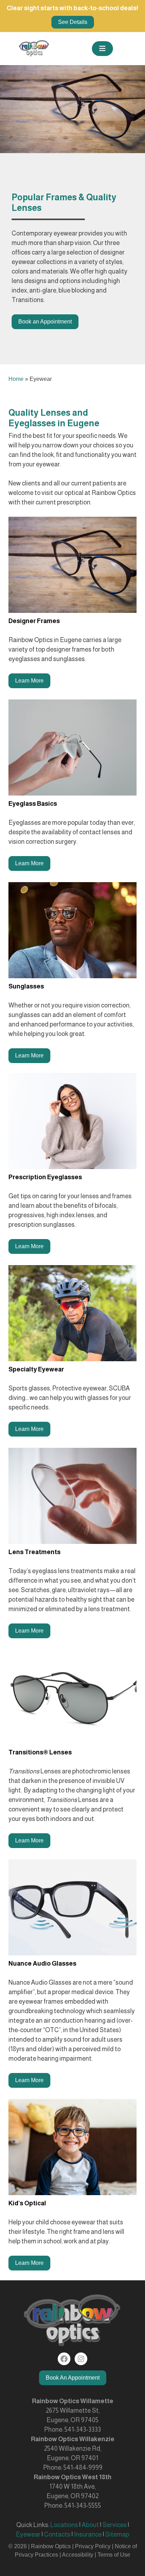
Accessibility (78, 2555)
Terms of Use (114, 2555)
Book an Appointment (45, 322)
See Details (73, 22)
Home (16, 379)
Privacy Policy (93, 2546)
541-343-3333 (83, 2430)
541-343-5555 (83, 2506)
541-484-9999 (83, 2468)
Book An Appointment (73, 2378)
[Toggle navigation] (102, 49)
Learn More (29, 681)
